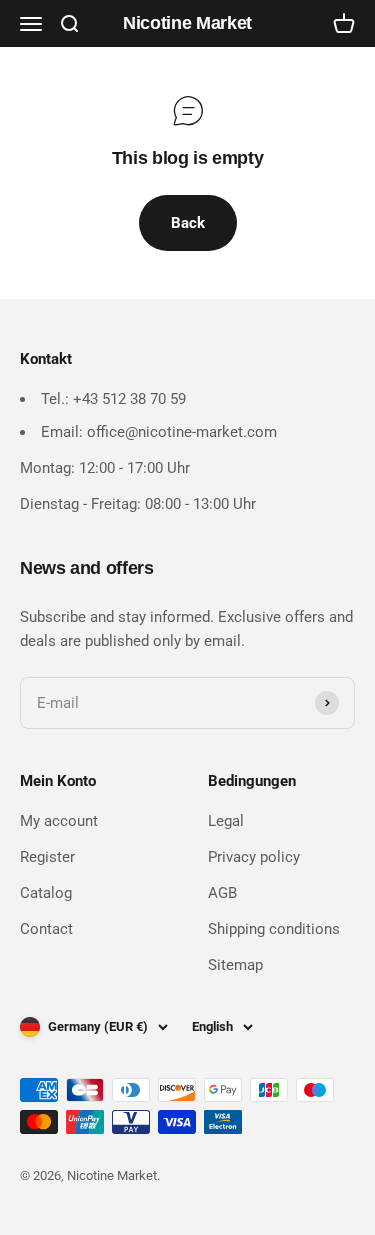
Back (188, 223)
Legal (226, 821)
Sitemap (235, 965)
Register (47, 857)
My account (59, 821)
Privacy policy (254, 857)
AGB (222, 893)
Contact (46, 929)
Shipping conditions (274, 929)
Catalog (46, 893)
